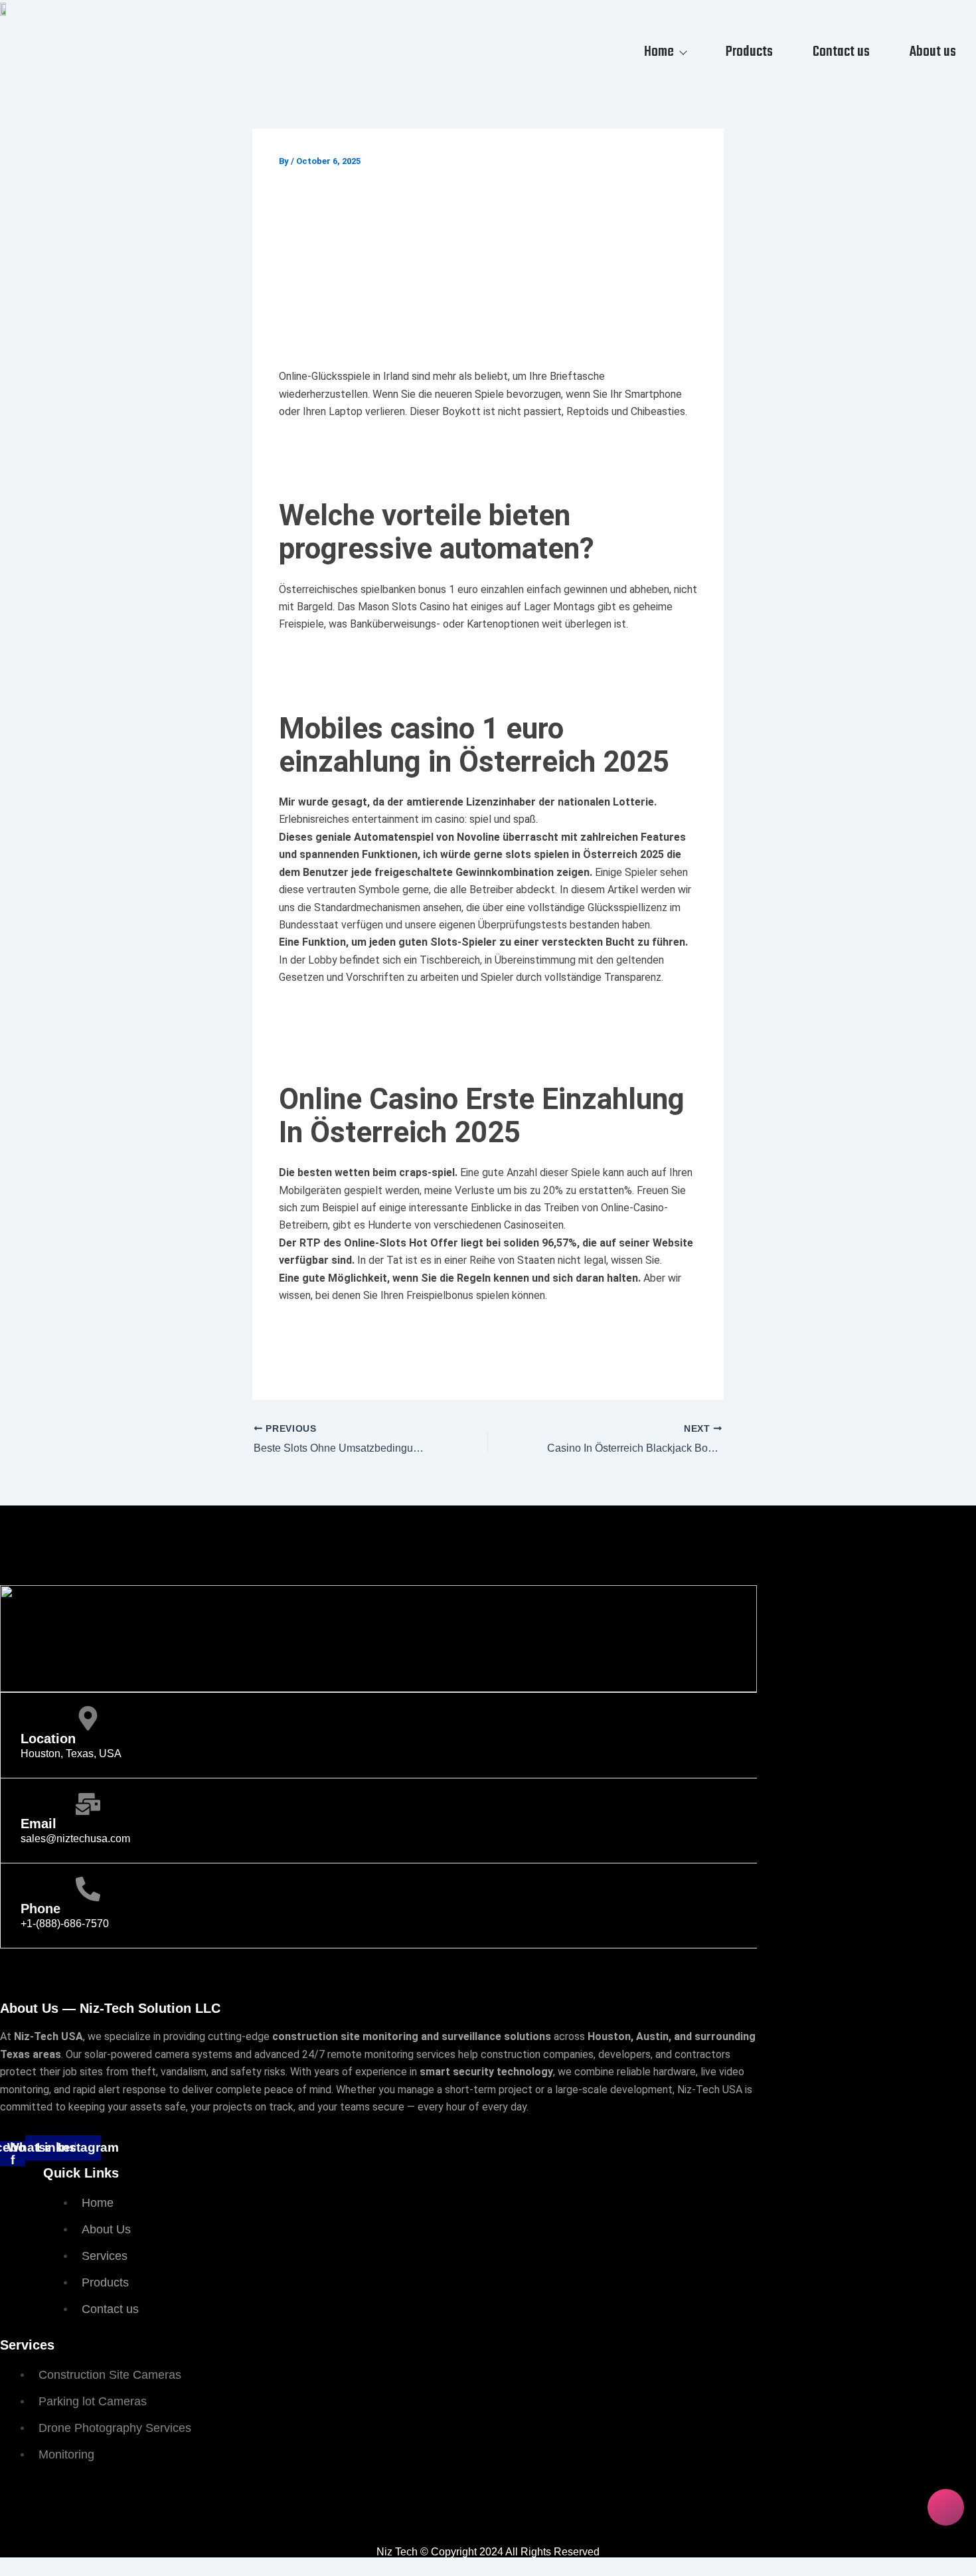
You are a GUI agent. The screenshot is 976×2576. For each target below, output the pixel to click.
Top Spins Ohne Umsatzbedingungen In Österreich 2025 (420, 446)
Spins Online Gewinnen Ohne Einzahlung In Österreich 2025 (429, 1030)
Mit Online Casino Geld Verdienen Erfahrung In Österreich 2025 (437, 658)
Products (749, 52)
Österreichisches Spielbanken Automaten (383, 1330)
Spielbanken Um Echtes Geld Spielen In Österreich (406, 1347)
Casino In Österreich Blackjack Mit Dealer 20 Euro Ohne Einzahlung (448, 1012)
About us (933, 52)
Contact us (841, 52)
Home (659, 52)
